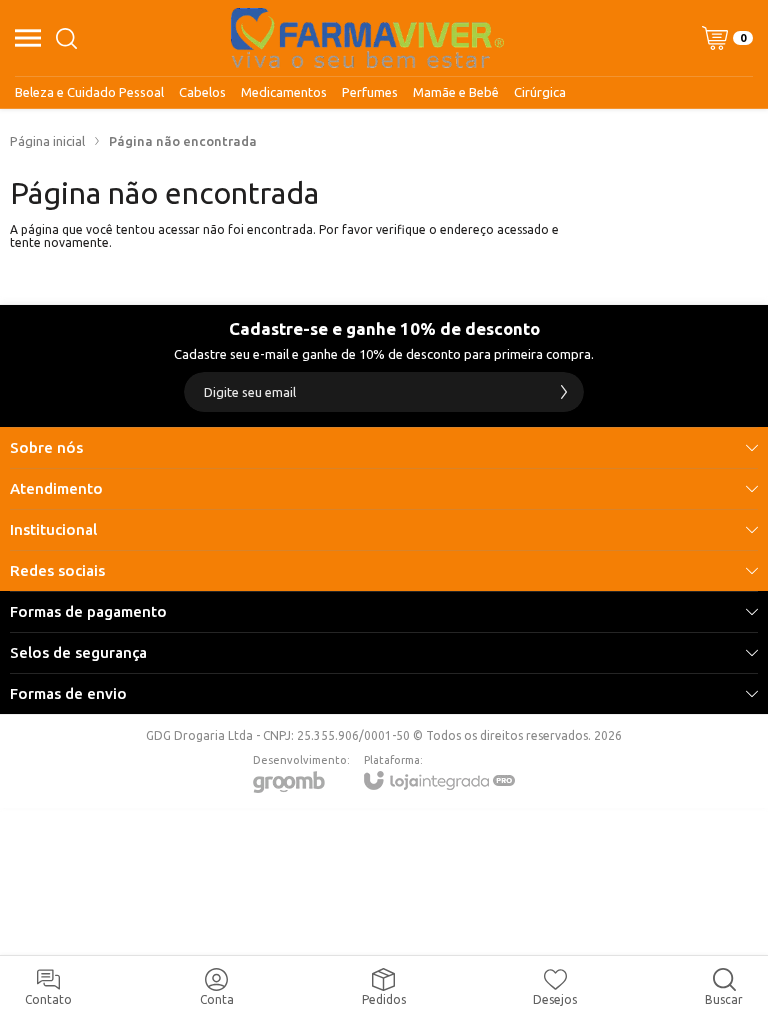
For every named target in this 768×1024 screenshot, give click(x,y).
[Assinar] (564, 392)
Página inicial (47, 141)
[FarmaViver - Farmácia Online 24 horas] (367, 38)
